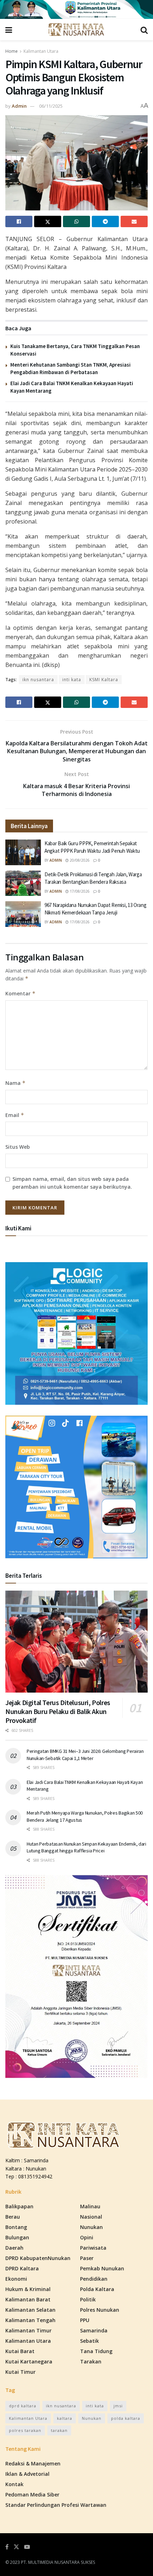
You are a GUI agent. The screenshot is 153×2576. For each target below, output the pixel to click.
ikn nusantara (38, 680)
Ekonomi (16, 2279)
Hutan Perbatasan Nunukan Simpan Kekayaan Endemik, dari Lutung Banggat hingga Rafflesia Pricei (86, 1847)
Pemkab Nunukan (102, 2268)
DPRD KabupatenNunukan (38, 2258)
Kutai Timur (20, 2372)
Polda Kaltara (97, 2289)
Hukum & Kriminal (28, 2289)
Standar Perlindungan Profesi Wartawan (56, 2505)
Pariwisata (93, 2248)
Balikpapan (19, 2206)
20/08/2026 (79, 860)
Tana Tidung (96, 2351)
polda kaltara (126, 2418)
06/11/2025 (51, 106)
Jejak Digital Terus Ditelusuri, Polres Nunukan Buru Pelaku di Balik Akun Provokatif (58, 1711)
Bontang (16, 2227)
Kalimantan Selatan (30, 2310)
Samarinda (94, 2330)
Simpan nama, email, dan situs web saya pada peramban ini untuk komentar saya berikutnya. (72, 1183)
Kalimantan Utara (41, 51)
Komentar (20, 993)
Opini (87, 2237)
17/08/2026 (79, 891)
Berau (13, 2217)
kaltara (65, 2418)
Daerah (14, 2248)
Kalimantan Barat (28, 2299)
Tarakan (91, 2361)
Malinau (90, 2206)
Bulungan (17, 2237)
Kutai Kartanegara (29, 2361)
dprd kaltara (23, 2406)
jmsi (118, 2406)
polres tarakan (25, 2430)
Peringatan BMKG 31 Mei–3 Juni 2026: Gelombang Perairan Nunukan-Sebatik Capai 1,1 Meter (85, 1755)
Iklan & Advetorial (27, 2474)
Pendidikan (94, 2279)
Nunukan (91, 2227)
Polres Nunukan (100, 2310)
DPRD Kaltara (22, 2268)
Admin (19, 106)
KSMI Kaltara (104, 680)
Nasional (91, 2217)
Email (15, 1115)
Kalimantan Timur (28, 2330)
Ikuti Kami (18, 1228)
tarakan (59, 2430)
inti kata (72, 680)
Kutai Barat (20, 2351)
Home (12, 51)
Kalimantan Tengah (30, 2320)
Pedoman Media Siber (32, 2495)
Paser (87, 2258)
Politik (88, 2299)
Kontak (14, 2484)
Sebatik (89, 2341)
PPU (85, 2320)
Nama (15, 1083)
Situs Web (18, 1147)
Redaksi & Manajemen (33, 2463)
